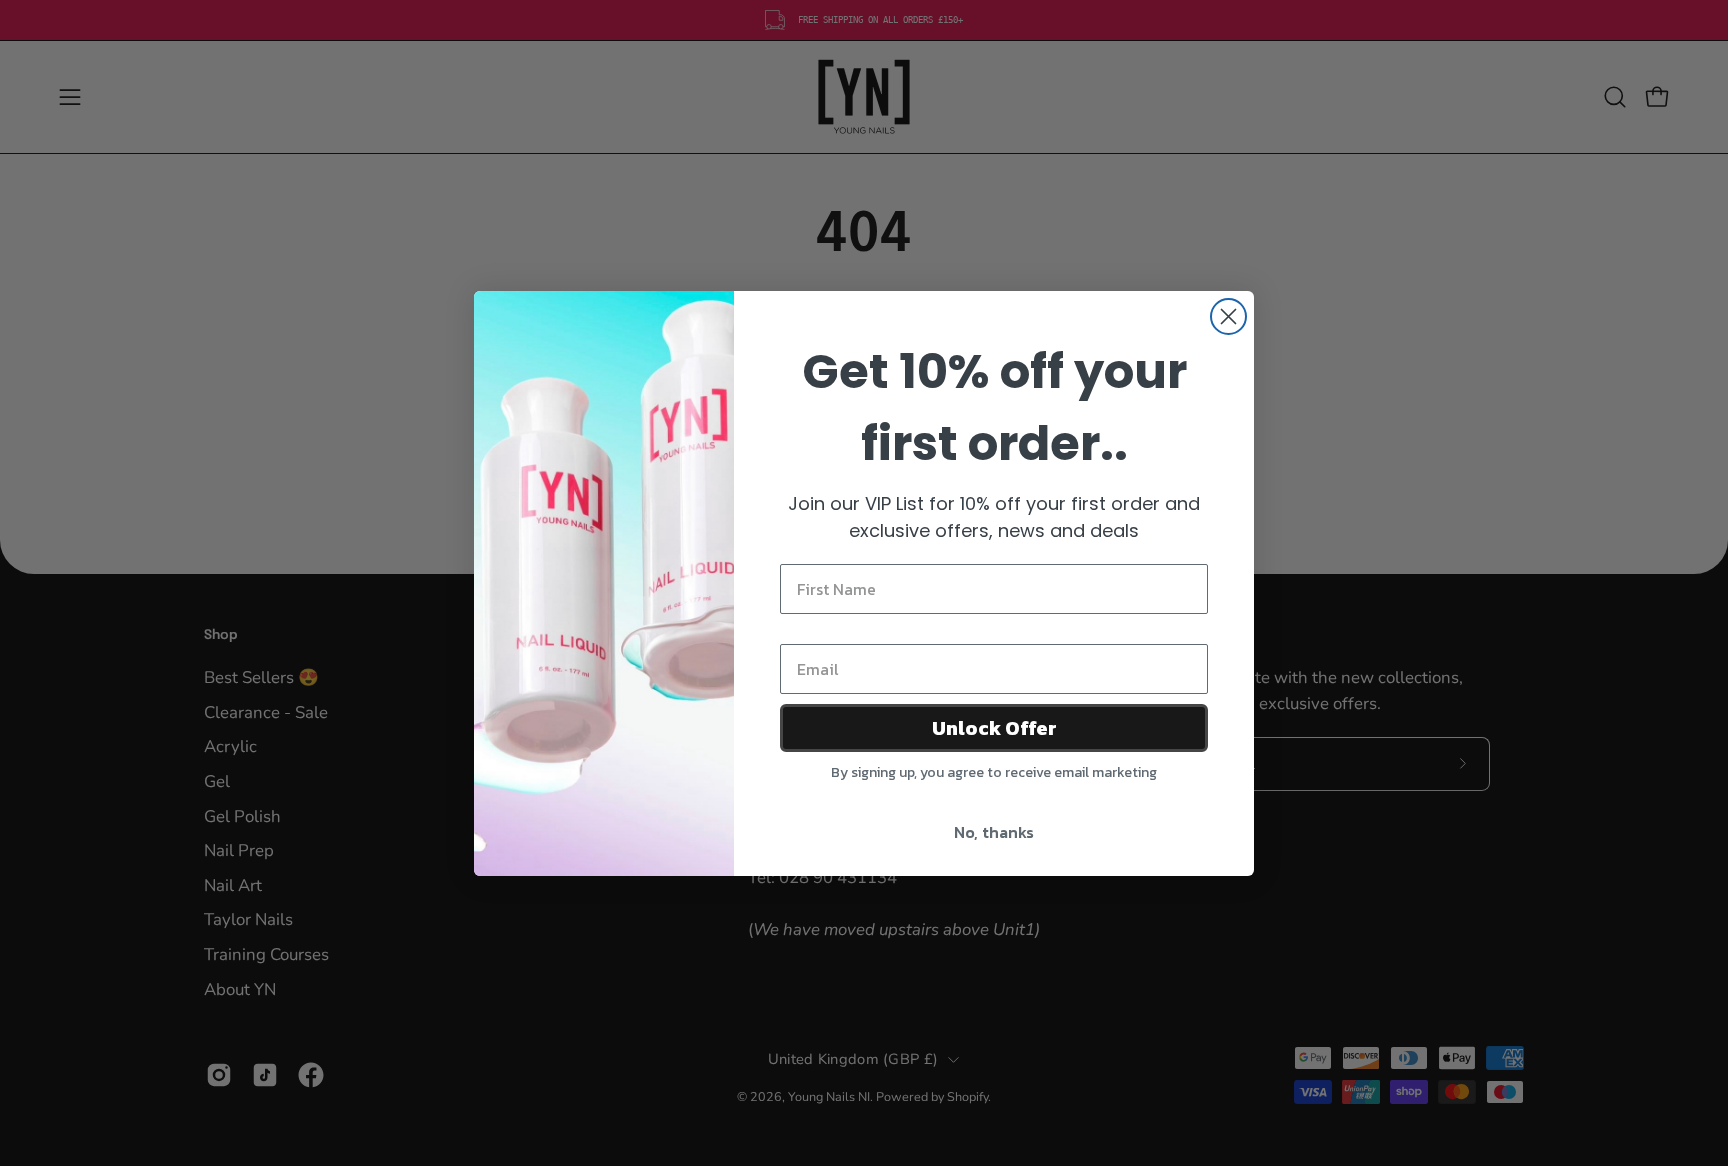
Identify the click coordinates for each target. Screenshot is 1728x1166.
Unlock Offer (994, 728)
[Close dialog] (1228, 316)
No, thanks (994, 832)
